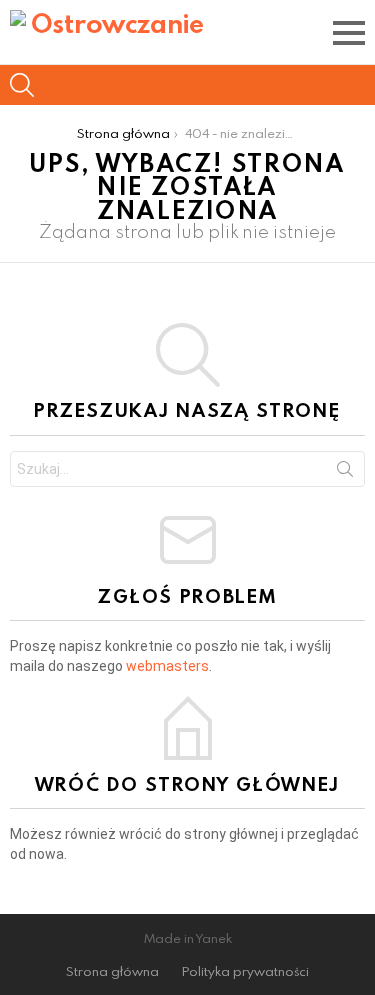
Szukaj (345, 473)
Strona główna (112, 971)
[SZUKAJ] (22, 85)
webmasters (167, 666)
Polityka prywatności (245, 971)
